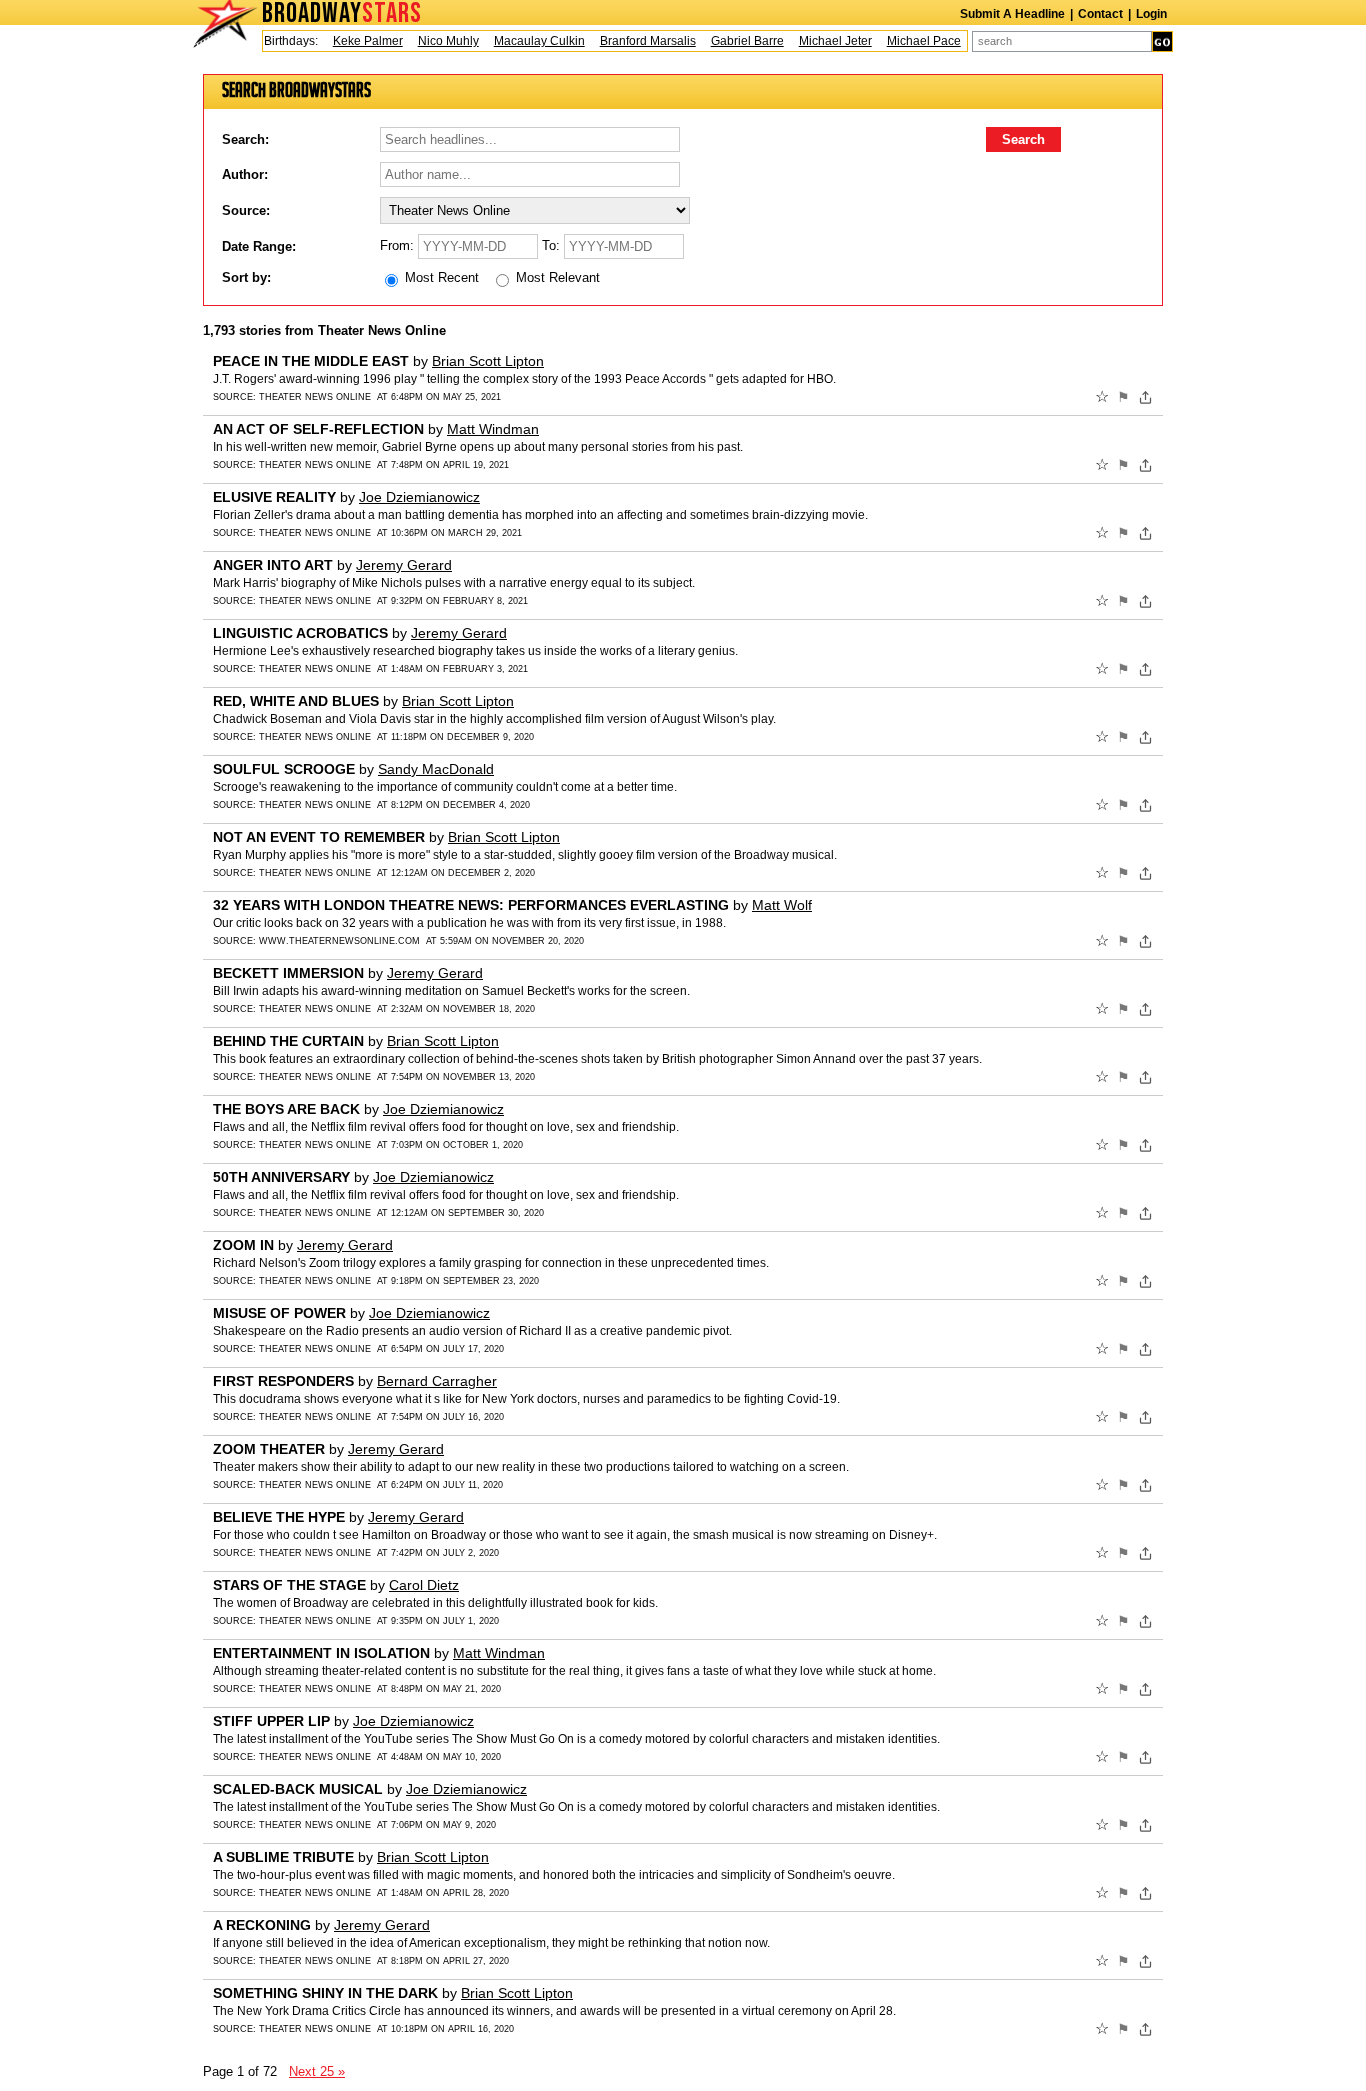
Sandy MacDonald (436, 769)
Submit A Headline (1012, 14)
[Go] (1162, 41)
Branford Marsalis (630, 41)
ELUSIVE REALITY (274, 497)
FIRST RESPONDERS (283, 1381)
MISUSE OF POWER (279, 1313)
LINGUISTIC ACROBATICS (300, 633)
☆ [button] (1102, 397)
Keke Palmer (350, 41)
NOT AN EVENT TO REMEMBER (319, 837)
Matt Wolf (782, 905)
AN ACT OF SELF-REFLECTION (318, 429)
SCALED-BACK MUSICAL (298, 1789)
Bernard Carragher (437, 1381)
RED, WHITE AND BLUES (296, 701)
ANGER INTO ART (273, 565)
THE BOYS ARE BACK (286, 1109)
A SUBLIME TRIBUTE (283, 1857)
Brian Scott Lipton (488, 361)
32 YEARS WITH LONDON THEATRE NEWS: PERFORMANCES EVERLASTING (471, 905)
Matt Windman (493, 429)
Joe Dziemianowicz (419, 497)
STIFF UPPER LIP (271, 1721)
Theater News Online (315, 397)
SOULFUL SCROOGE (284, 769)
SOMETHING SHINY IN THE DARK (325, 1993)
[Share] (1145, 397)
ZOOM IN (243, 1245)
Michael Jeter (817, 41)
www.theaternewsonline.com (339, 941)
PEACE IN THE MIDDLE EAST (311, 361)
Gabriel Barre (729, 41)
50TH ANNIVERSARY (281, 1177)
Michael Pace (906, 41)
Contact (1100, 14)
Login (1151, 14)
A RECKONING (262, 1925)
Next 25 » (317, 2071)
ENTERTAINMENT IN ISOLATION (321, 1653)
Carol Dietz (424, 1585)
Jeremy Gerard (404, 565)
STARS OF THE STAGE (289, 1585)
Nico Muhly (430, 41)
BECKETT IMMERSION (288, 973)
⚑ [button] (1123, 397)
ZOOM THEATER (269, 1449)
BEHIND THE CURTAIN (288, 1041)
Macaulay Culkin (521, 41)
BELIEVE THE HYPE (279, 1517)
